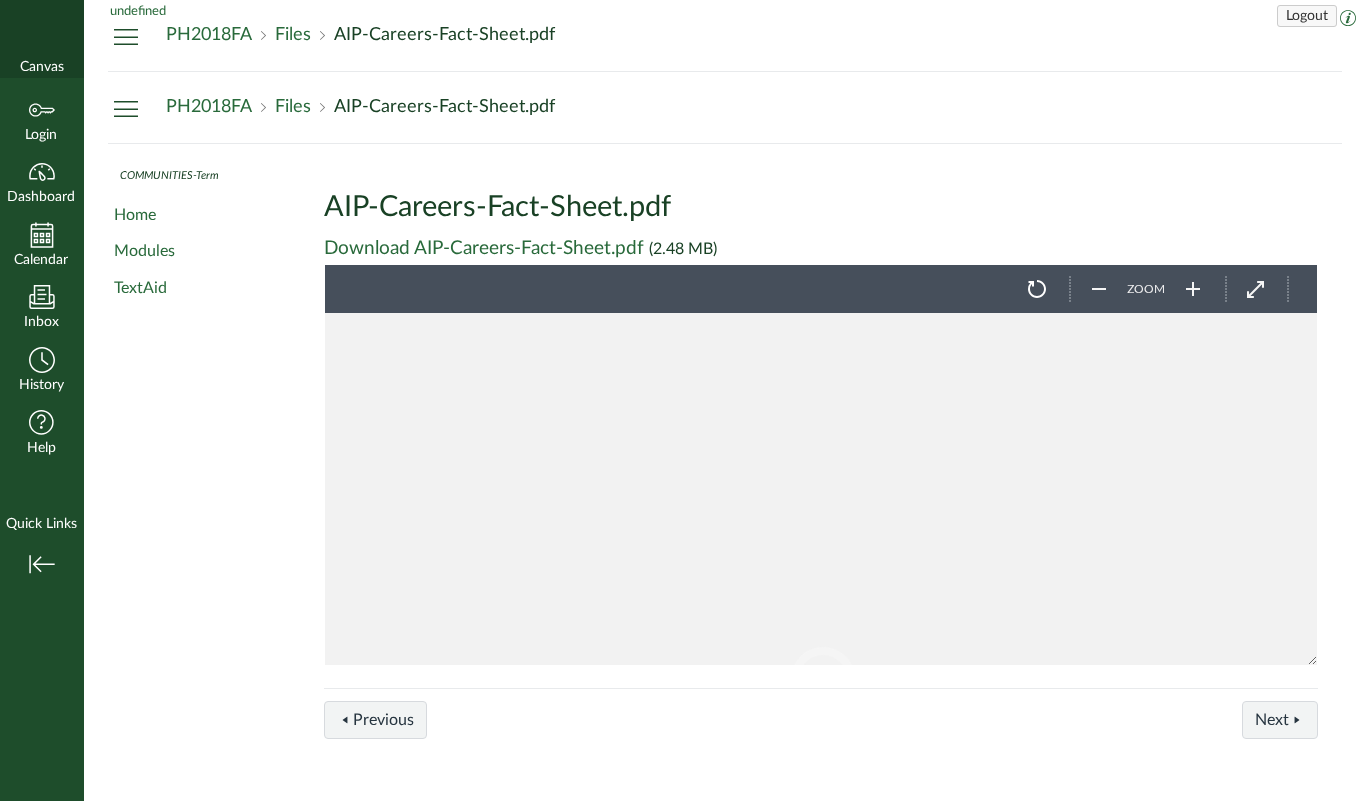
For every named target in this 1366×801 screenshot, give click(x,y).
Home (135, 215)
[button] (42, 371)
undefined (138, 11)
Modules (144, 251)
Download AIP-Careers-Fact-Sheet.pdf (484, 248)
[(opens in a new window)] (1348, 16)
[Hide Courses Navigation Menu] (126, 36)
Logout (1307, 16)
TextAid (140, 288)
